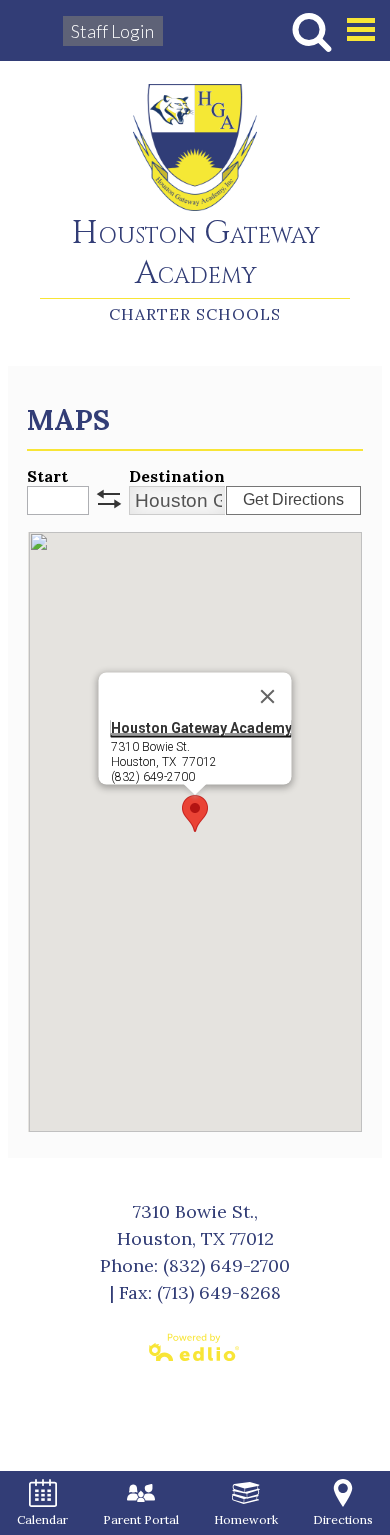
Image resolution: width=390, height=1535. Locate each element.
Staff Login (112, 31)
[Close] (267, 697)
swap (109, 499)
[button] (195, 813)
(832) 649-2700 (226, 1265)
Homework (246, 1519)
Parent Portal (141, 1519)
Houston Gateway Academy (195, 254)
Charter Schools (195, 314)
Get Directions (293, 499)
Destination (177, 476)
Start (47, 476)
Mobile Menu (361, 29)
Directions (343, 1519)
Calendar (42, 1519)
